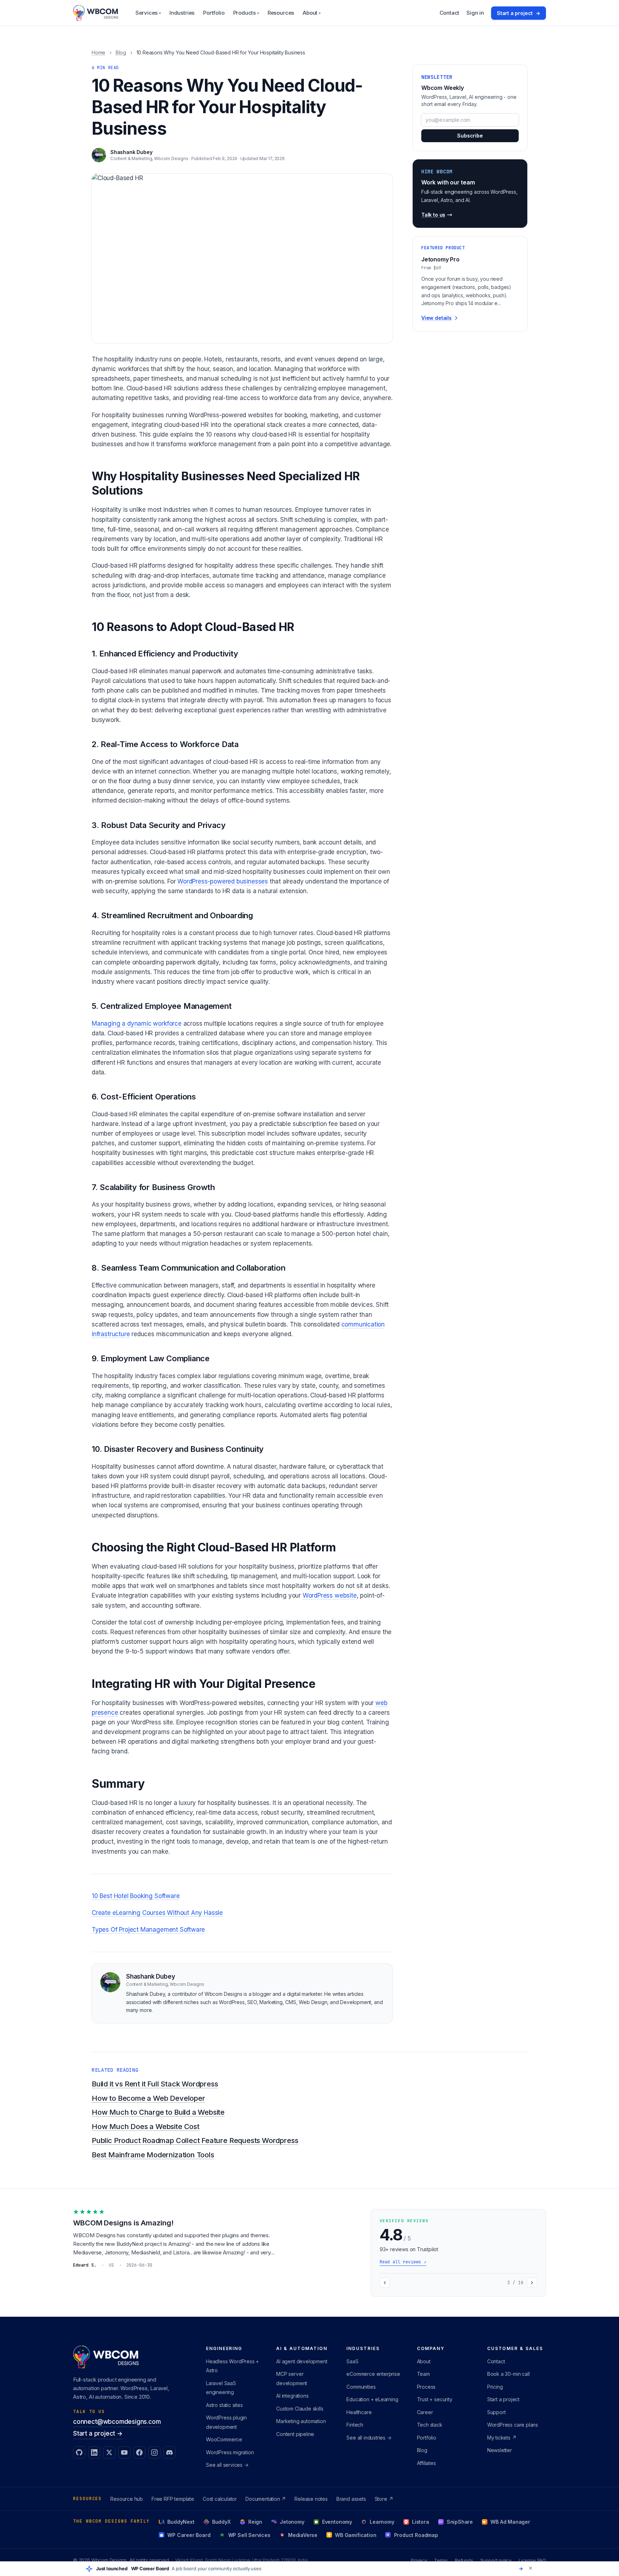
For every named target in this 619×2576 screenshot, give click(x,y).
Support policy (496, 2560)
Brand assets (351, 2499)
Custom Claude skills (300, 2409)
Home (99, 52)
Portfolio (214, 13)
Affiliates (426, 2463)
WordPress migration (230, 2452)
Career (425, 2412)
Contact (450, 13)
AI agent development (302, 2361)
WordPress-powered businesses (223, 881)
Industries (182, 13)
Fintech (355, 2425)
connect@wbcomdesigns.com (117, 2422)
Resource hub (127, 2499)
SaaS (352, 2361)
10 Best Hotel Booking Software (136, 1896)
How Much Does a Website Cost (146, 2127)
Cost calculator (220, 2499)
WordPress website (330, 1595)
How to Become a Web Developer (148, 2098)
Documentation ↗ (266, 2499)
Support (496, 2412)
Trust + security (435, 2399)
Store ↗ (384, 2499)
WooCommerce (224, 2439)
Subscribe (470, 136)
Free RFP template (173, 2499)
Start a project (519, 13)
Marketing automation (301, 2421)
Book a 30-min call (508, 2374)
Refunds (464, 2560)
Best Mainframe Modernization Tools (153, 2155)
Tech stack (430, 2425)
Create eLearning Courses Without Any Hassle (157, 1913)
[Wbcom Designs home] (96, 13)
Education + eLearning (372, 2399)
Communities (361, 2387)
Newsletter (500, 2450)
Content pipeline (295, 2434)
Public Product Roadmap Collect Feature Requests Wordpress (195, 2141)
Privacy (419, 2560)
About (312, 13)
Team (423, 2374)
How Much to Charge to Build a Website (158, 2112)
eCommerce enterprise (373, 2374)
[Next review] (532, 2283)
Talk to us (433, 215)
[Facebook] (139, 2452)
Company (431, 2348)
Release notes (311, 2499)
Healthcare (359, 2412)
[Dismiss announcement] (531, 2568)
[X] (109, 2452)
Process (426, 2387)
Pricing (495, 2387)
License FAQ (532, 2560)
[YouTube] (124, 2452)
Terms (441, 2560)
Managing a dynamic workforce (137, 1024)
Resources (281, 13)
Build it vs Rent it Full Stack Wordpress (155, 2084)
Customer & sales (515, 2348)
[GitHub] (79, 2452)
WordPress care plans (513, 2425)
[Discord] (169, 2452)
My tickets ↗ (502, 2438)
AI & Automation (302, 2348)
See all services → (227, 2465)
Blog (121, 52)
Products (246, 13)
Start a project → (98, 2433)
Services (148, 13)
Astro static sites (224, 2405)
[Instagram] (154, 2452)
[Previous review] (385, 2283)
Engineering (224, 2348)
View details (436, 318)
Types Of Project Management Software (148, 1930)
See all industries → (369, 2438)
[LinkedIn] (94, 2452)
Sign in (475, 13)
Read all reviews (403, 2262)
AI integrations (292, 2396)
